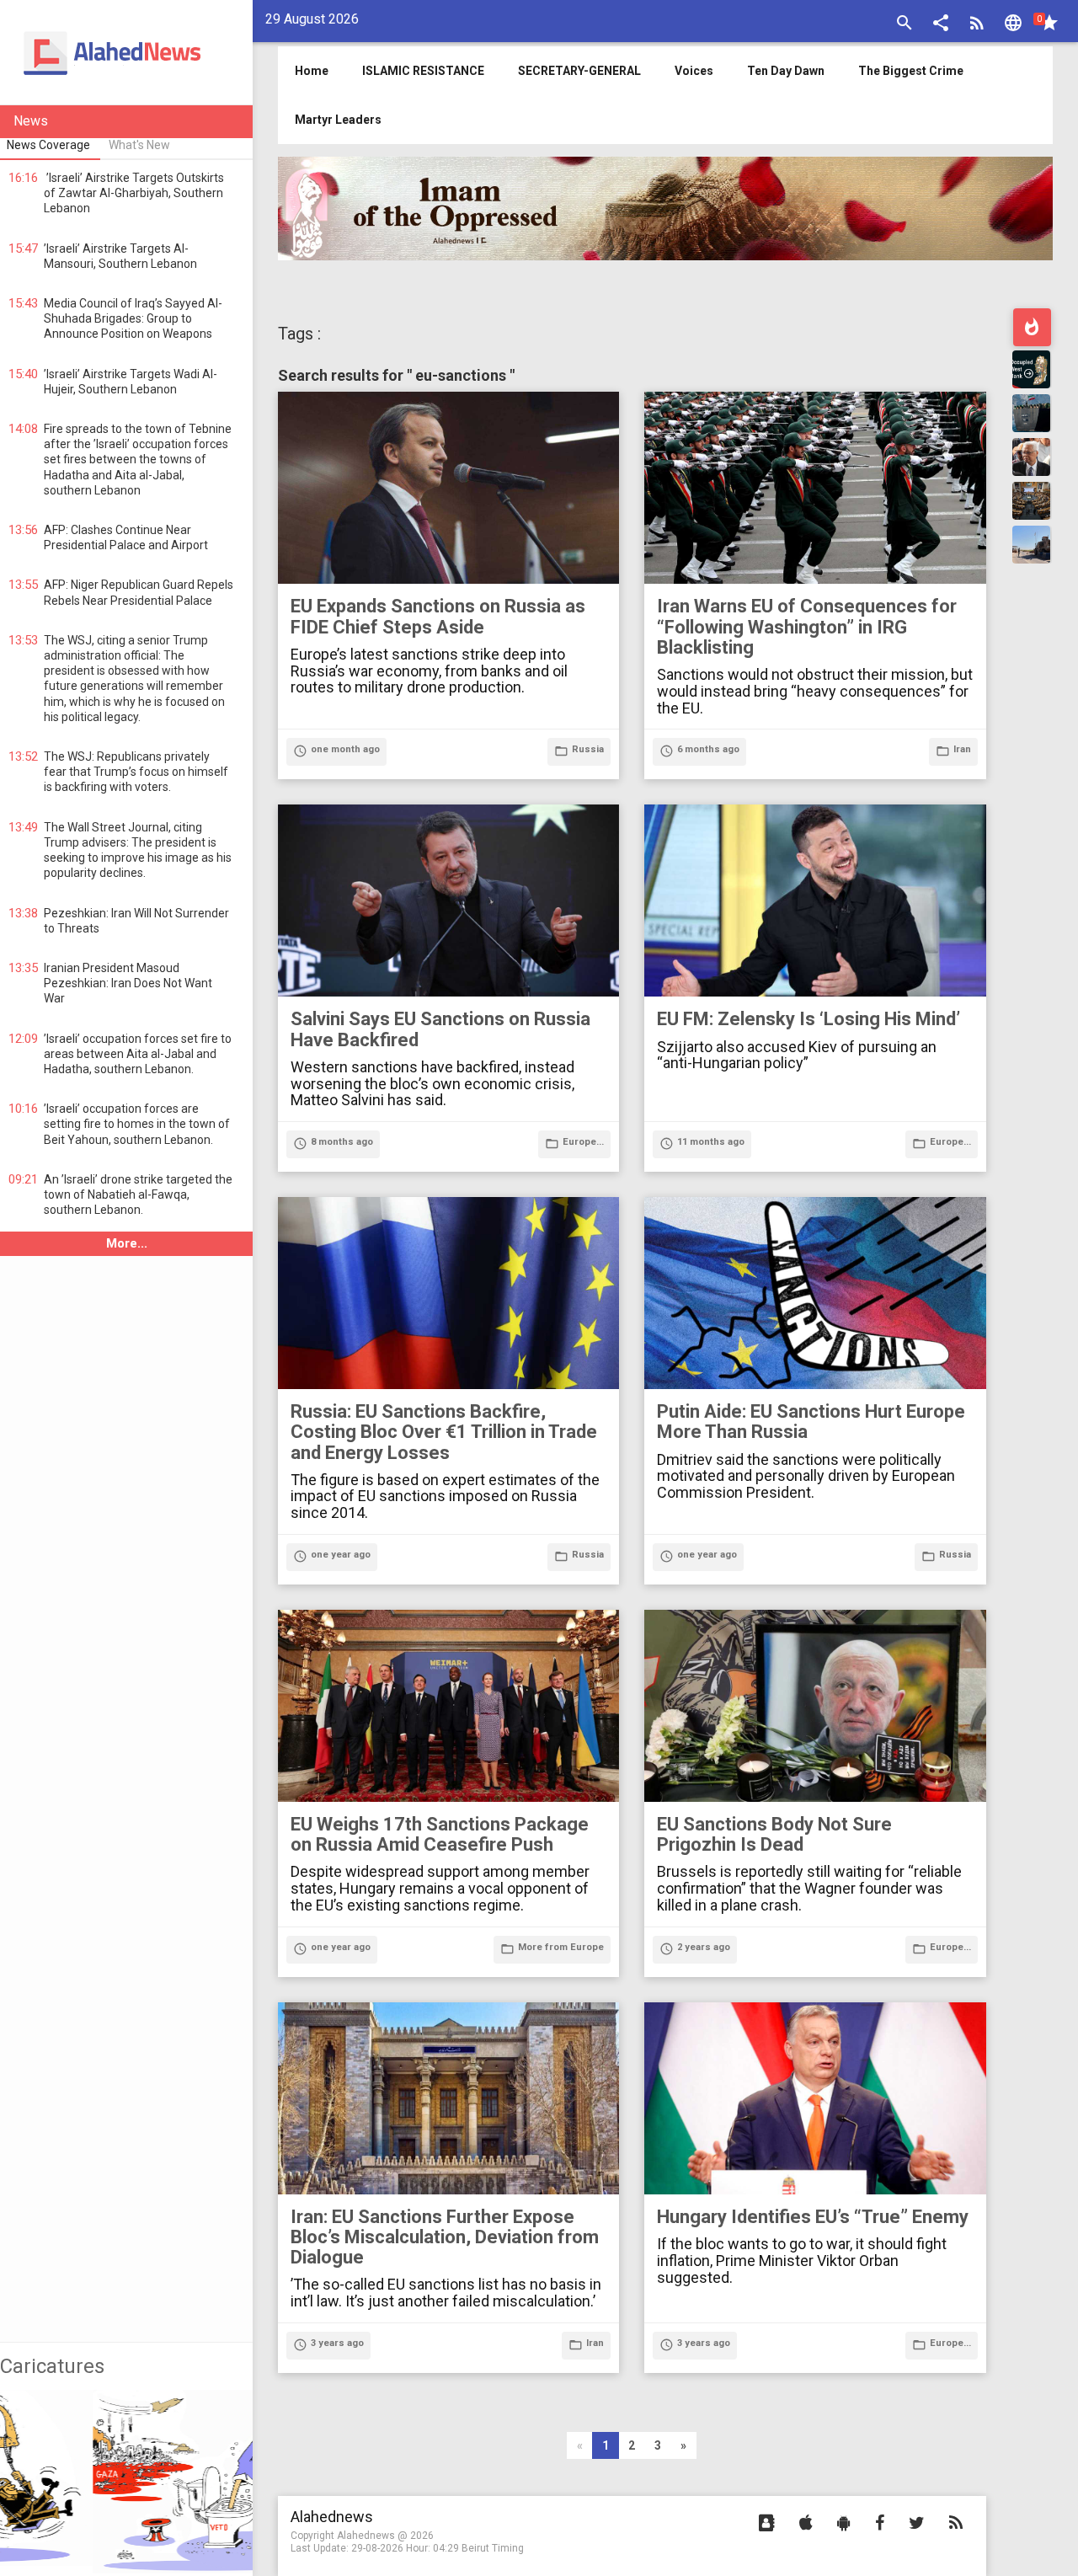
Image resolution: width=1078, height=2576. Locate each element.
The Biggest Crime (911, 71)
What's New (139, 145)
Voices (694, 71)
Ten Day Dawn (786, 71)
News (31, 121)
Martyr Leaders (338, 120)
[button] (941, 25)
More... (127, 1243)
